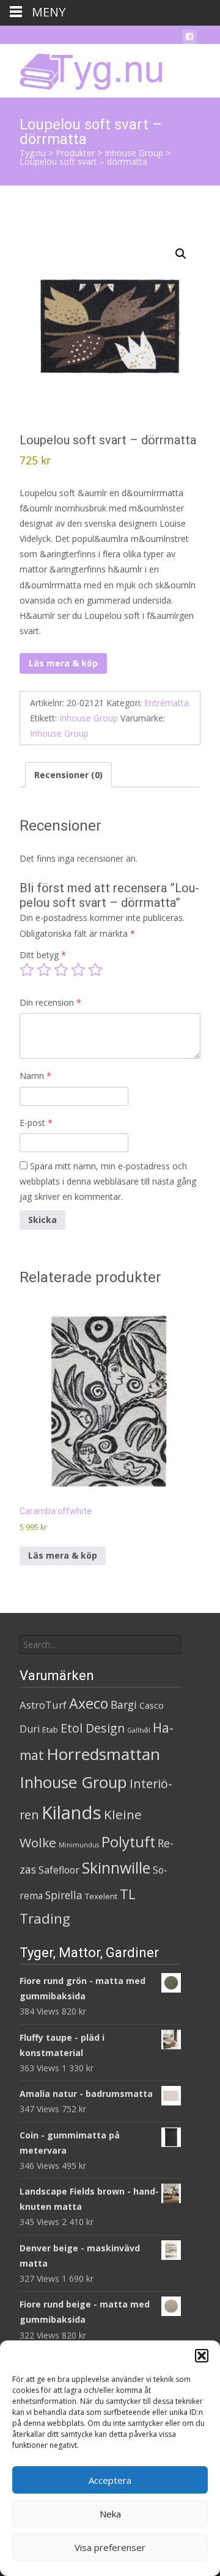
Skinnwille (116, 1868)
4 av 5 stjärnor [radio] (78, 970)
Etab (50, 1730)
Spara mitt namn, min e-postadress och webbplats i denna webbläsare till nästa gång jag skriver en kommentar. (108, 1181)
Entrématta (167, 703)
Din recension (50, 1002)
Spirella (64, 1895)
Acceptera (110, 2480)
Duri (30, 1729)
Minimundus (79, 1845)
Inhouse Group (89, 718)
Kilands (71, 1813)
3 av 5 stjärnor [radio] (61, 970)
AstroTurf (43, 1705)
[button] (202, 2356)
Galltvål (139, 1730)
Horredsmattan (103, 1754)
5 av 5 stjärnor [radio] (95, 970)
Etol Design (93, 1728)
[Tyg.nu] (82, 68)
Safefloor (59, 1870)
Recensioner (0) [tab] (68, 775)
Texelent (101, 1896)
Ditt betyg (43, 955)
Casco (152, 1705)
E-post (36, 1123)
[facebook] (189, 39)
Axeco (89, 1703)
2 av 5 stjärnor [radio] (44, 970)
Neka (110, 2514)
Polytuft (128, 1842)
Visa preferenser (110, 2547)
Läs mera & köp (63, 663)
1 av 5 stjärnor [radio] (27, 970)
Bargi (124, 1705)
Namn (35, 1076)
